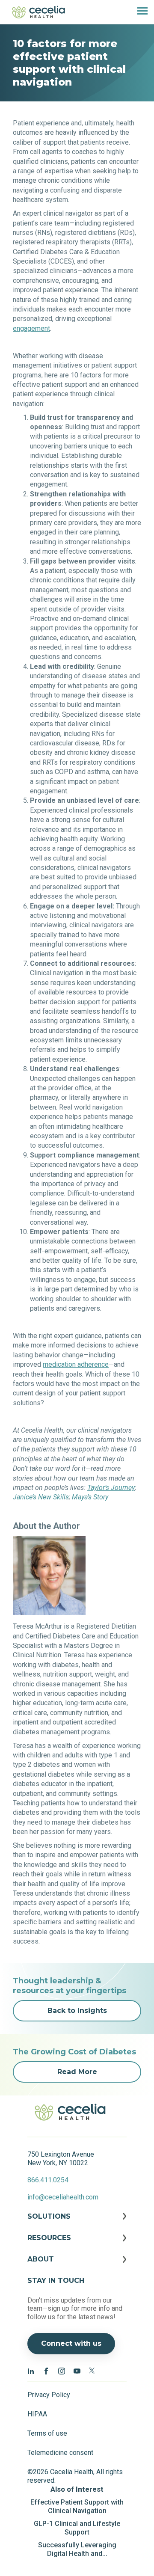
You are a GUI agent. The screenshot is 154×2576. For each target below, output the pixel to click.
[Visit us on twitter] (92, 2371)
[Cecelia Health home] (38, 12)
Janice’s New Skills (41, 1497)
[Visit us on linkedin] (31, 2371)
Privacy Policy (49, 2395)
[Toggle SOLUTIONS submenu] (77, 2223)
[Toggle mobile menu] (139, 12)
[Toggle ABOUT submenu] (77, 2266)
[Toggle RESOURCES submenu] (77, 2244)
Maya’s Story (90, 1497)
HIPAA (37, 2414)
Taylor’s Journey (111, 1488)
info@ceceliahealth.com (63, 2197)
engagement (31, 328)
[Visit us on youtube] (77, 2371)
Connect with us (71, 2343)
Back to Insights (77, 2011)
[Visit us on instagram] (62, 2371)
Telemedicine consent (60, 2453)
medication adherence (76, 1364)
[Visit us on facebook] (46, 2371)
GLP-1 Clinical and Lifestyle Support (77, 2528)
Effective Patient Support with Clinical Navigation (77, 2506)
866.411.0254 (48, 2180)
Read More (77, 2072)
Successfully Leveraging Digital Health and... (77, 2549)
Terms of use (47, 2433)
